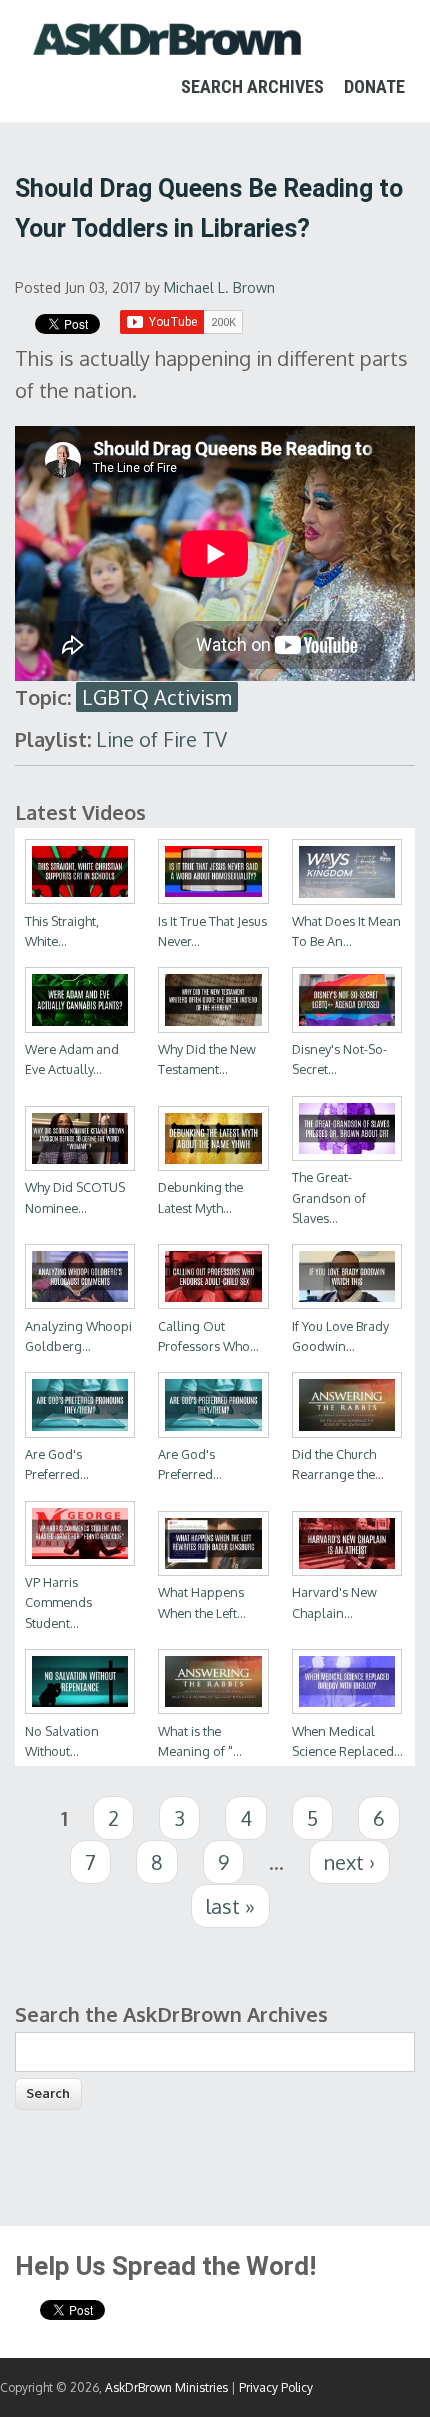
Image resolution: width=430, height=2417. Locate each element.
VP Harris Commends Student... (58, 1602)
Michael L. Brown (219, 287)
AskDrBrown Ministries (166, 2387)
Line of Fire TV (161, 739)
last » (230, 1906)
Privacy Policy (276, 2387)
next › (349, 1862)
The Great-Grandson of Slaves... (329, 1197)
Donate (374, 86)
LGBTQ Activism (157, 697)
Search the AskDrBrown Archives (171, 2014)
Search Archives (252, 86)
